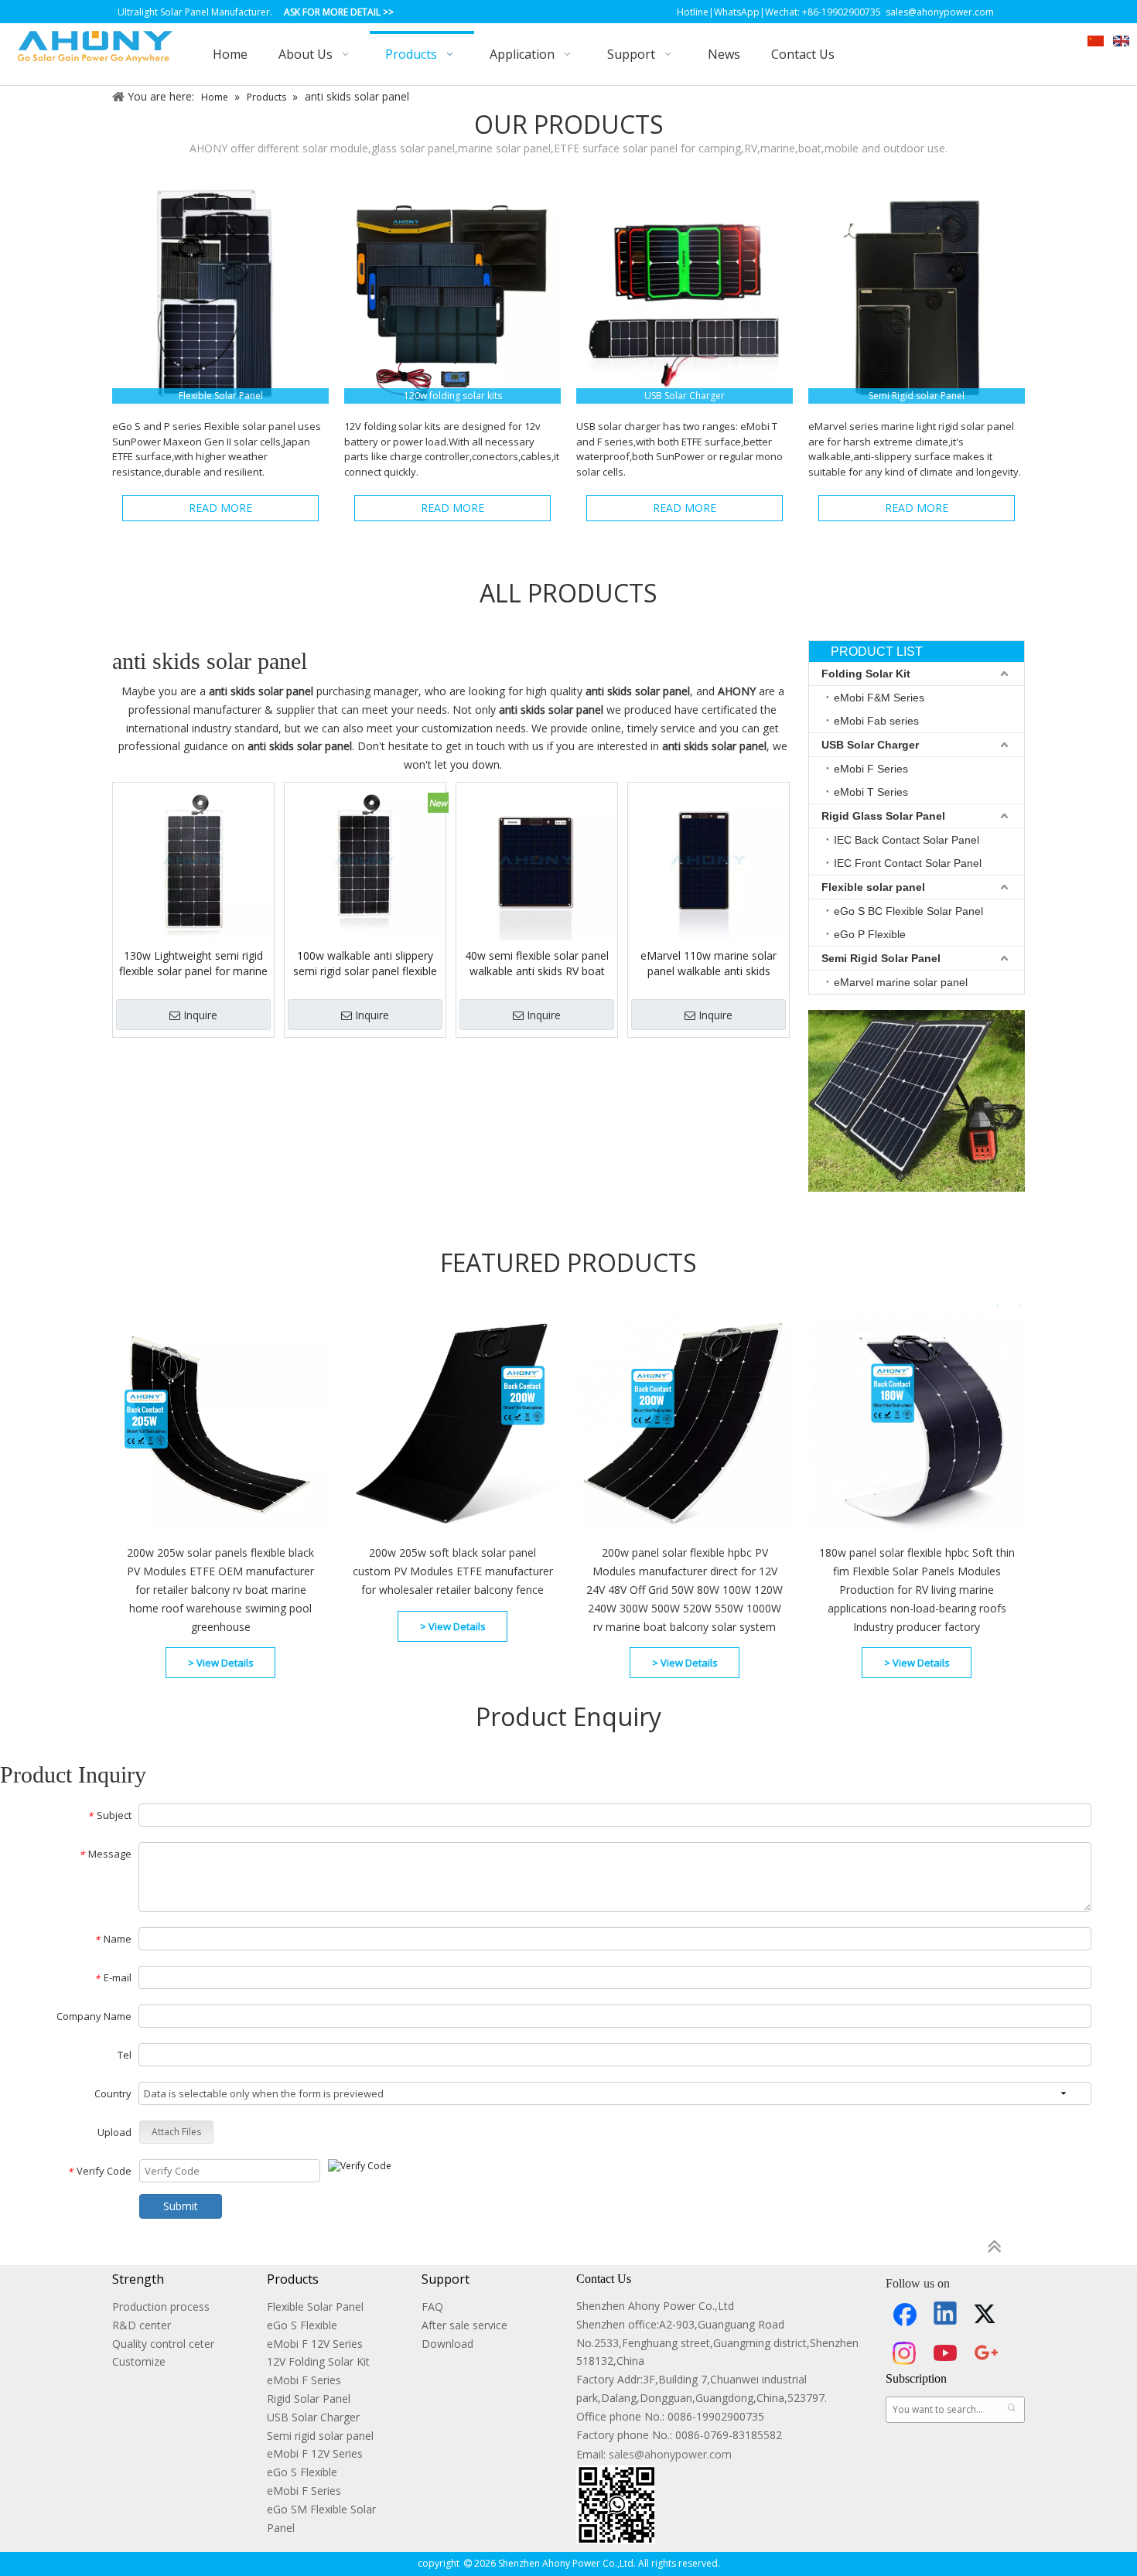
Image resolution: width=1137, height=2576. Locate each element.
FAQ (432, 2306)
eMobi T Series (871, 792)
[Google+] (987, 2353)
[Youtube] (946, 2353)
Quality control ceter (163, 2344)
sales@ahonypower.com (670, 2454)
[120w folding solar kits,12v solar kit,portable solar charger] (452, 295)
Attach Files (176, 2132)
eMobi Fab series (876, 721)
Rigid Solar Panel (309, 2399)
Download (447, 2344)
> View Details (221, 1663)
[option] (336, 1501)
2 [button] (1021, 1305)
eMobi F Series (871, 769)
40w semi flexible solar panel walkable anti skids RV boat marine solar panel (537, 964)
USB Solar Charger (870, 745)
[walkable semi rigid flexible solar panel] (917, 295)
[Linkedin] (946, 2315)
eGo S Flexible (302, 2325)
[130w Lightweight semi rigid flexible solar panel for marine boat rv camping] (193, 862)
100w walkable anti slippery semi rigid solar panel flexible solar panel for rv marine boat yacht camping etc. (365, 964)
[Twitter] (987, 2315)
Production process (161, 2306)
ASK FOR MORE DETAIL (332, 12)
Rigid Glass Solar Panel (883, 816)
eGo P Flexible (870, 934)
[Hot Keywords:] (1012, 2410)
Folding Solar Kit (866, 674)
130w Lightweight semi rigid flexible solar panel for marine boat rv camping (193, 964)
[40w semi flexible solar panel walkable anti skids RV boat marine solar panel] (537, 862)
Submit (181, 2206)
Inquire (200, 1015)
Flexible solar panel (873, 887)
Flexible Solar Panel (315, 2306)
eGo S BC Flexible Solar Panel (908, 911)
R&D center (142, 2325)
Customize (139, 2361)
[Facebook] (905, 2315)
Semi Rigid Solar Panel (881, 958)
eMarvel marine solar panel (901, 982)
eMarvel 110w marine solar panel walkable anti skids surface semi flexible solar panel (708, 964)
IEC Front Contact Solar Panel (908, 863)
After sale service (464, 2325)
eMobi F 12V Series (315, 2344)
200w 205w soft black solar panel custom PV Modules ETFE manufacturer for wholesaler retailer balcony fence (453, 1571)
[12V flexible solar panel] (220, 295)
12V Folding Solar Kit (318, 2361)
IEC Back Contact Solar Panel (907, 840)
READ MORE (220, 508)
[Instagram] (905, 2353)
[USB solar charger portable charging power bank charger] (685, 295)
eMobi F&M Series (879, 698)
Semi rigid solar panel (320, 2436)
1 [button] (998, 1305)
